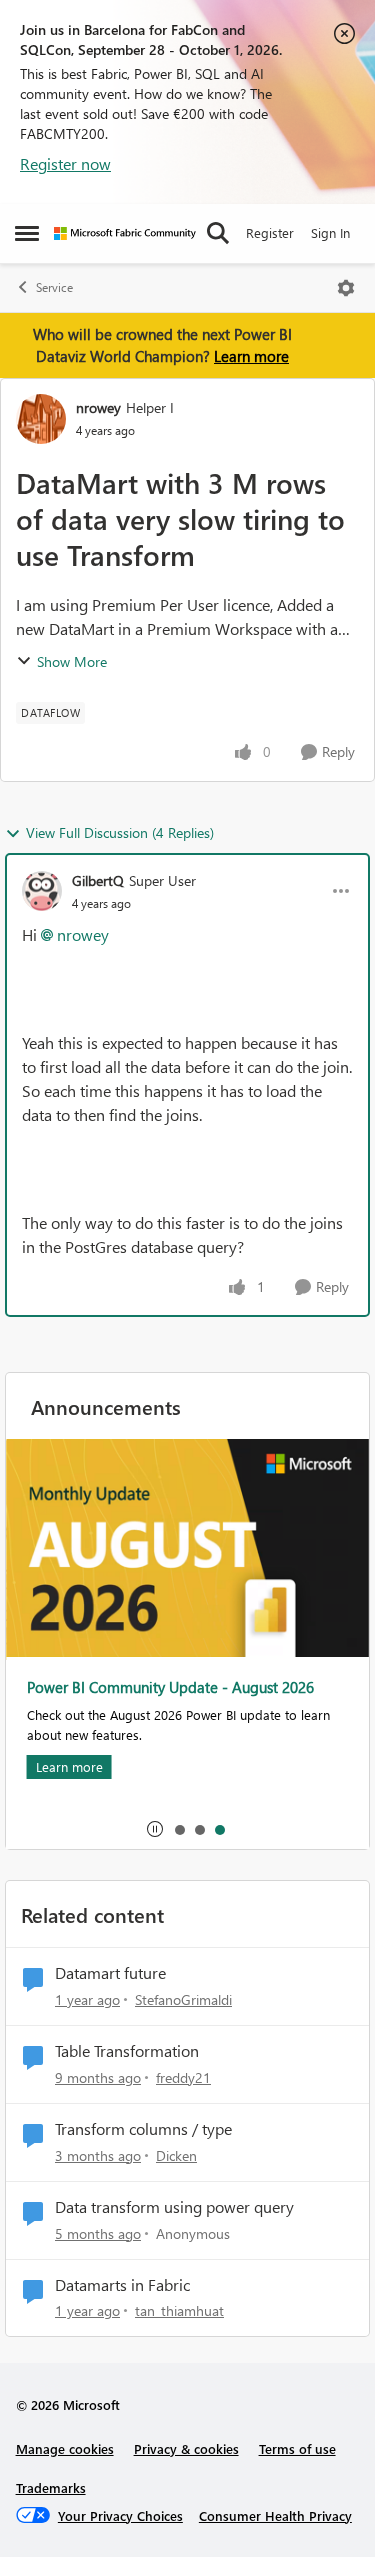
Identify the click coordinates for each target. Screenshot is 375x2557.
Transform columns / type (143, 2129)
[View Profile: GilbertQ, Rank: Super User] (42, 891)
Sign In (330, 232)
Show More (72, 661)
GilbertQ (98, 880)
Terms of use (297, 2448)
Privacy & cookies (186, 2448)
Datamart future (110, 1973)
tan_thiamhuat (179, 2310)
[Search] (218, 233)
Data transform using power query (174, 2207)
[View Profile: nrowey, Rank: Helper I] (41, 419)
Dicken (176, 2155)
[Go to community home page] (125, 233)
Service (54, 287)
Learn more (251, 356)
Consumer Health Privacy (275, 2515)
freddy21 (183, 2077)
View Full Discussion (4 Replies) (120, 832)
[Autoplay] (155, 1829)
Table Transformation (127, 2051)
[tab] (179, 1829)
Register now (65, 163)
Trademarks (51, 2487)
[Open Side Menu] (27, 233)
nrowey (98, 407)
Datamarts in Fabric (122, 2285)
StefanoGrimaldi (183, 1999)
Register (270, 232)
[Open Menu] (346, 288)
